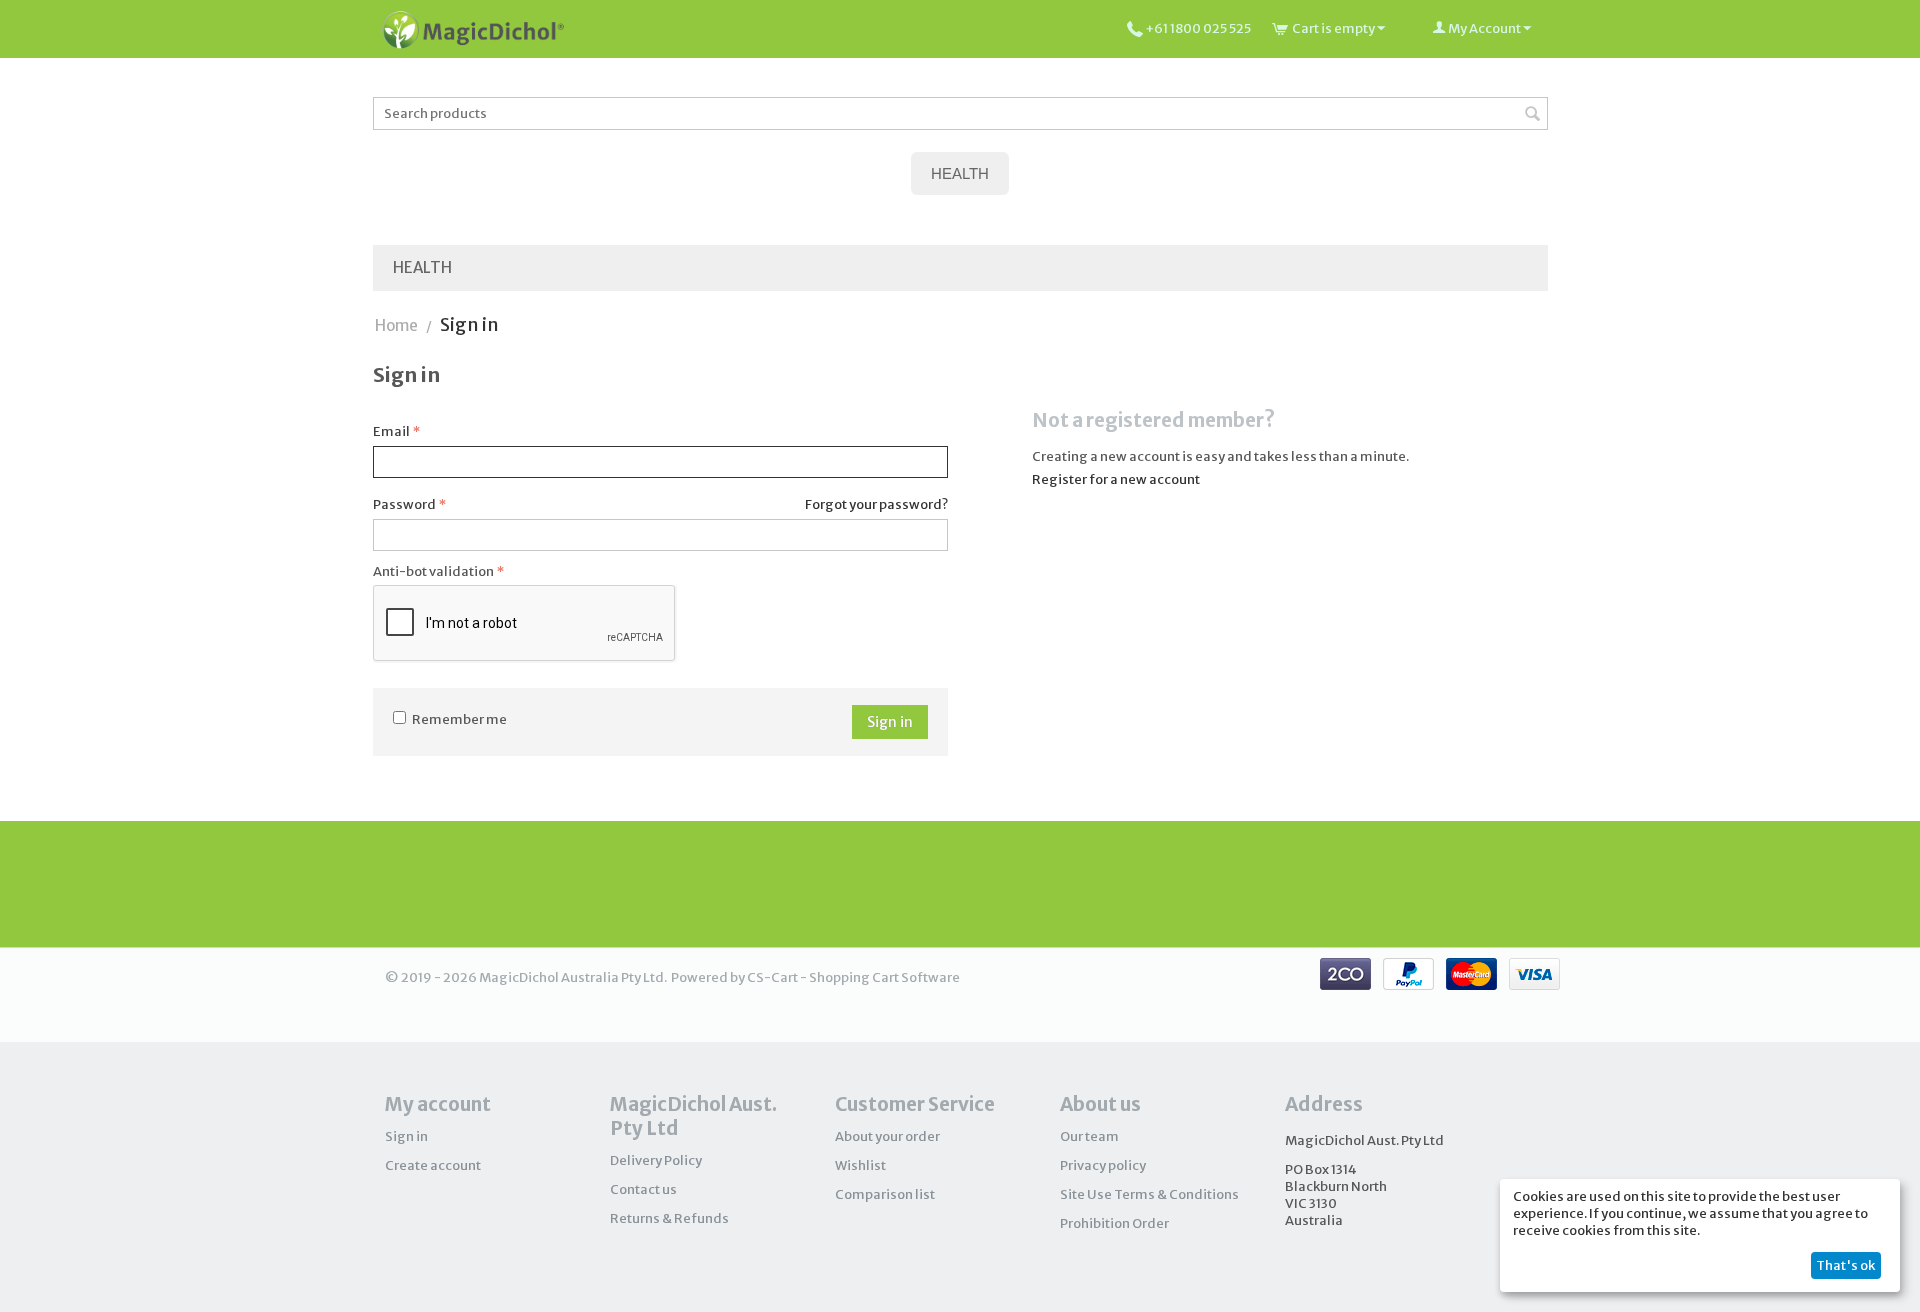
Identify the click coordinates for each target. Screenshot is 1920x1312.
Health (422, 267)
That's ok (1845, 1265)
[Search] (1533, 115)
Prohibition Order (1114, 1223)
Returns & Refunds (669, 1218)
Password (404, 504)
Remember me (459, 719)
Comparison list (885, 1194)
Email (391, 431)
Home (396, 325)
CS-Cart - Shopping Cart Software (853, 977)
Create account (433, 1165)
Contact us (643, 1189)
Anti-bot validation (433, 571)
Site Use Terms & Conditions (1149, 1194)
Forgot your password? (876, 504)
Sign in (890, 722)
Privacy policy (1103, 1165)
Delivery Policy (656, 1160)
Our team (1089, 1136)
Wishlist (860, 1165)
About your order (887, 1136)
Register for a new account (1116, 479)
